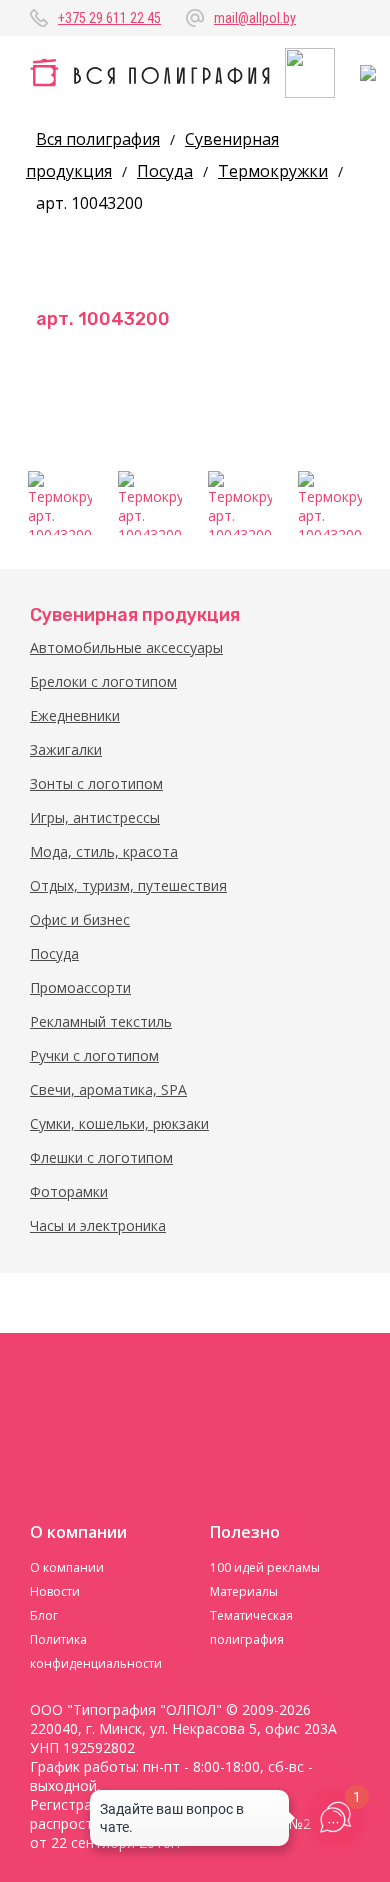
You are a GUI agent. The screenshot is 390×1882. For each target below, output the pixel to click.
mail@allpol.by (255, 18)
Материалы (244, 1591)
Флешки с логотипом (101, 1157)
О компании (67, 1567)
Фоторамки (69, 1191)
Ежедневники (75, 715)
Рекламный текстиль (101, 1021)
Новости (55, 1591)
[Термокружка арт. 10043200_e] (330, 503)
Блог (44, 1615)
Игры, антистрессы (95, 817)
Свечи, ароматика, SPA (108, 1089)
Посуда (54, 953)
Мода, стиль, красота (104, 851)
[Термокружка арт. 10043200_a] (60, 503)
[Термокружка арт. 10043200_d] (240, 503)
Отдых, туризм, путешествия (128, 885)
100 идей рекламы (265, 1567)
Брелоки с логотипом (103, 681)
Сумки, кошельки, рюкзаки (119, 1123)
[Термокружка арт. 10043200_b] (150, 503)
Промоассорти (80, 987)
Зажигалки (66, 749)
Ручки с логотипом (94, 1055)
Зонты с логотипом (96, 783)
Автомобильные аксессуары (126, 647)
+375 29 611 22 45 (109, 18)
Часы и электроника (98, 1225)
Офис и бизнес (80, 919)
